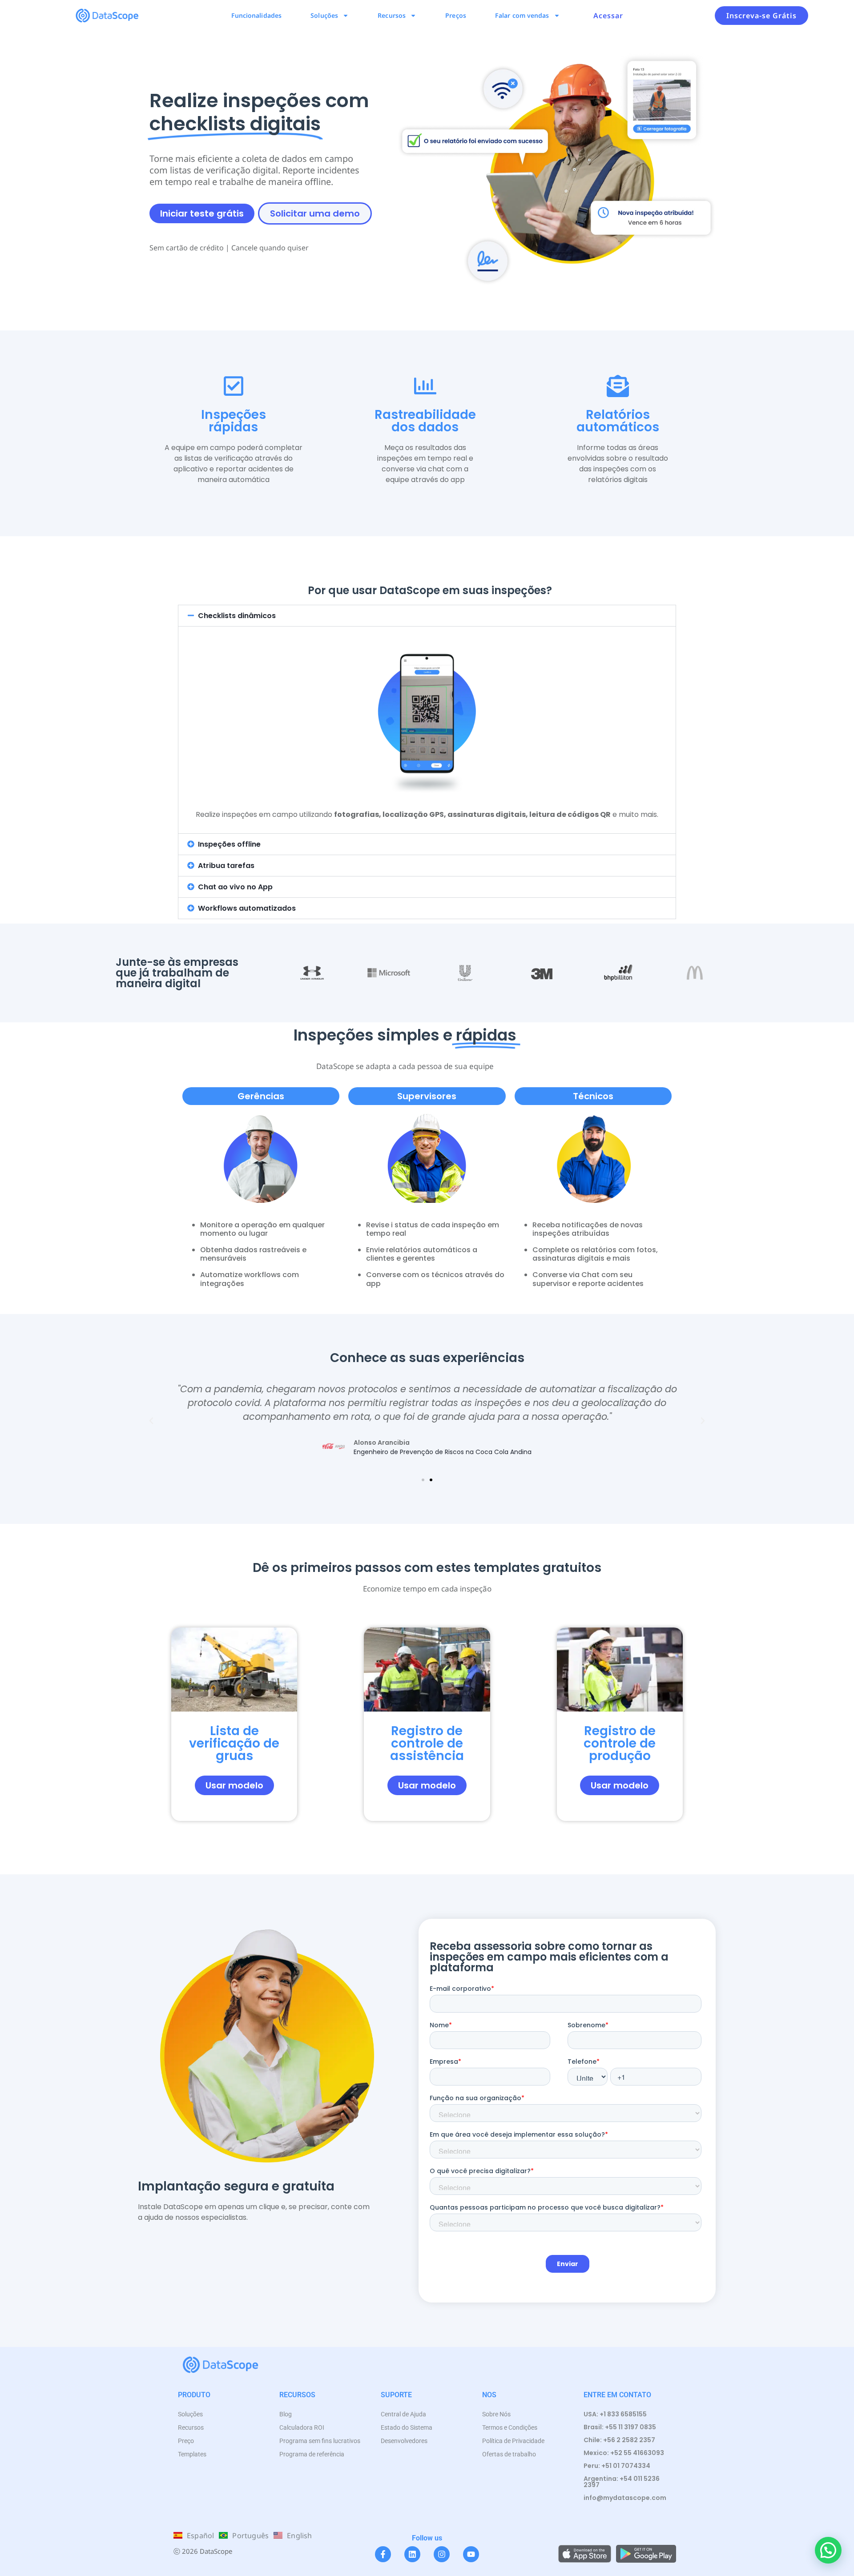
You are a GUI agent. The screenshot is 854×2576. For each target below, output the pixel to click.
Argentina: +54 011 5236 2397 (622, 2482)
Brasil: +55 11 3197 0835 (620, 2427)
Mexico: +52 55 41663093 (624, 2453)
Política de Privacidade (513, 2441)
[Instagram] (442, 2554)
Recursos (392, 15)
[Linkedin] (412, 2554)
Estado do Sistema (407, 2427)
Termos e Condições (510, 2427)
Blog (286, 2414)
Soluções (324, 15)
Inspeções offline (229, 844)
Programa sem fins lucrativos (320, 2441)
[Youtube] (471, 2554)
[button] (427, 616)
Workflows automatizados (247, 908)
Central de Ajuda (403, 2414)
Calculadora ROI (302, 2427)
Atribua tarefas (226, 866)
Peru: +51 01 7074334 (617, 2466)
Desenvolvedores (404, 2441)
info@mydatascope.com (625, 2498)
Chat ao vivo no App (235, 887)
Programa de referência (312, 2454)
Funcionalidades (257, 15)
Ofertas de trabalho (509, 2454)
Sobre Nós (496, 2414)
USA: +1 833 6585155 (615, 2414)
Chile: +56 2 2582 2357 (619, 2440)
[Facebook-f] (383, 2554)
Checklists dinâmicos (237, 616)
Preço (186, 2441)
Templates (192, 2454)
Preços (456, 15)
